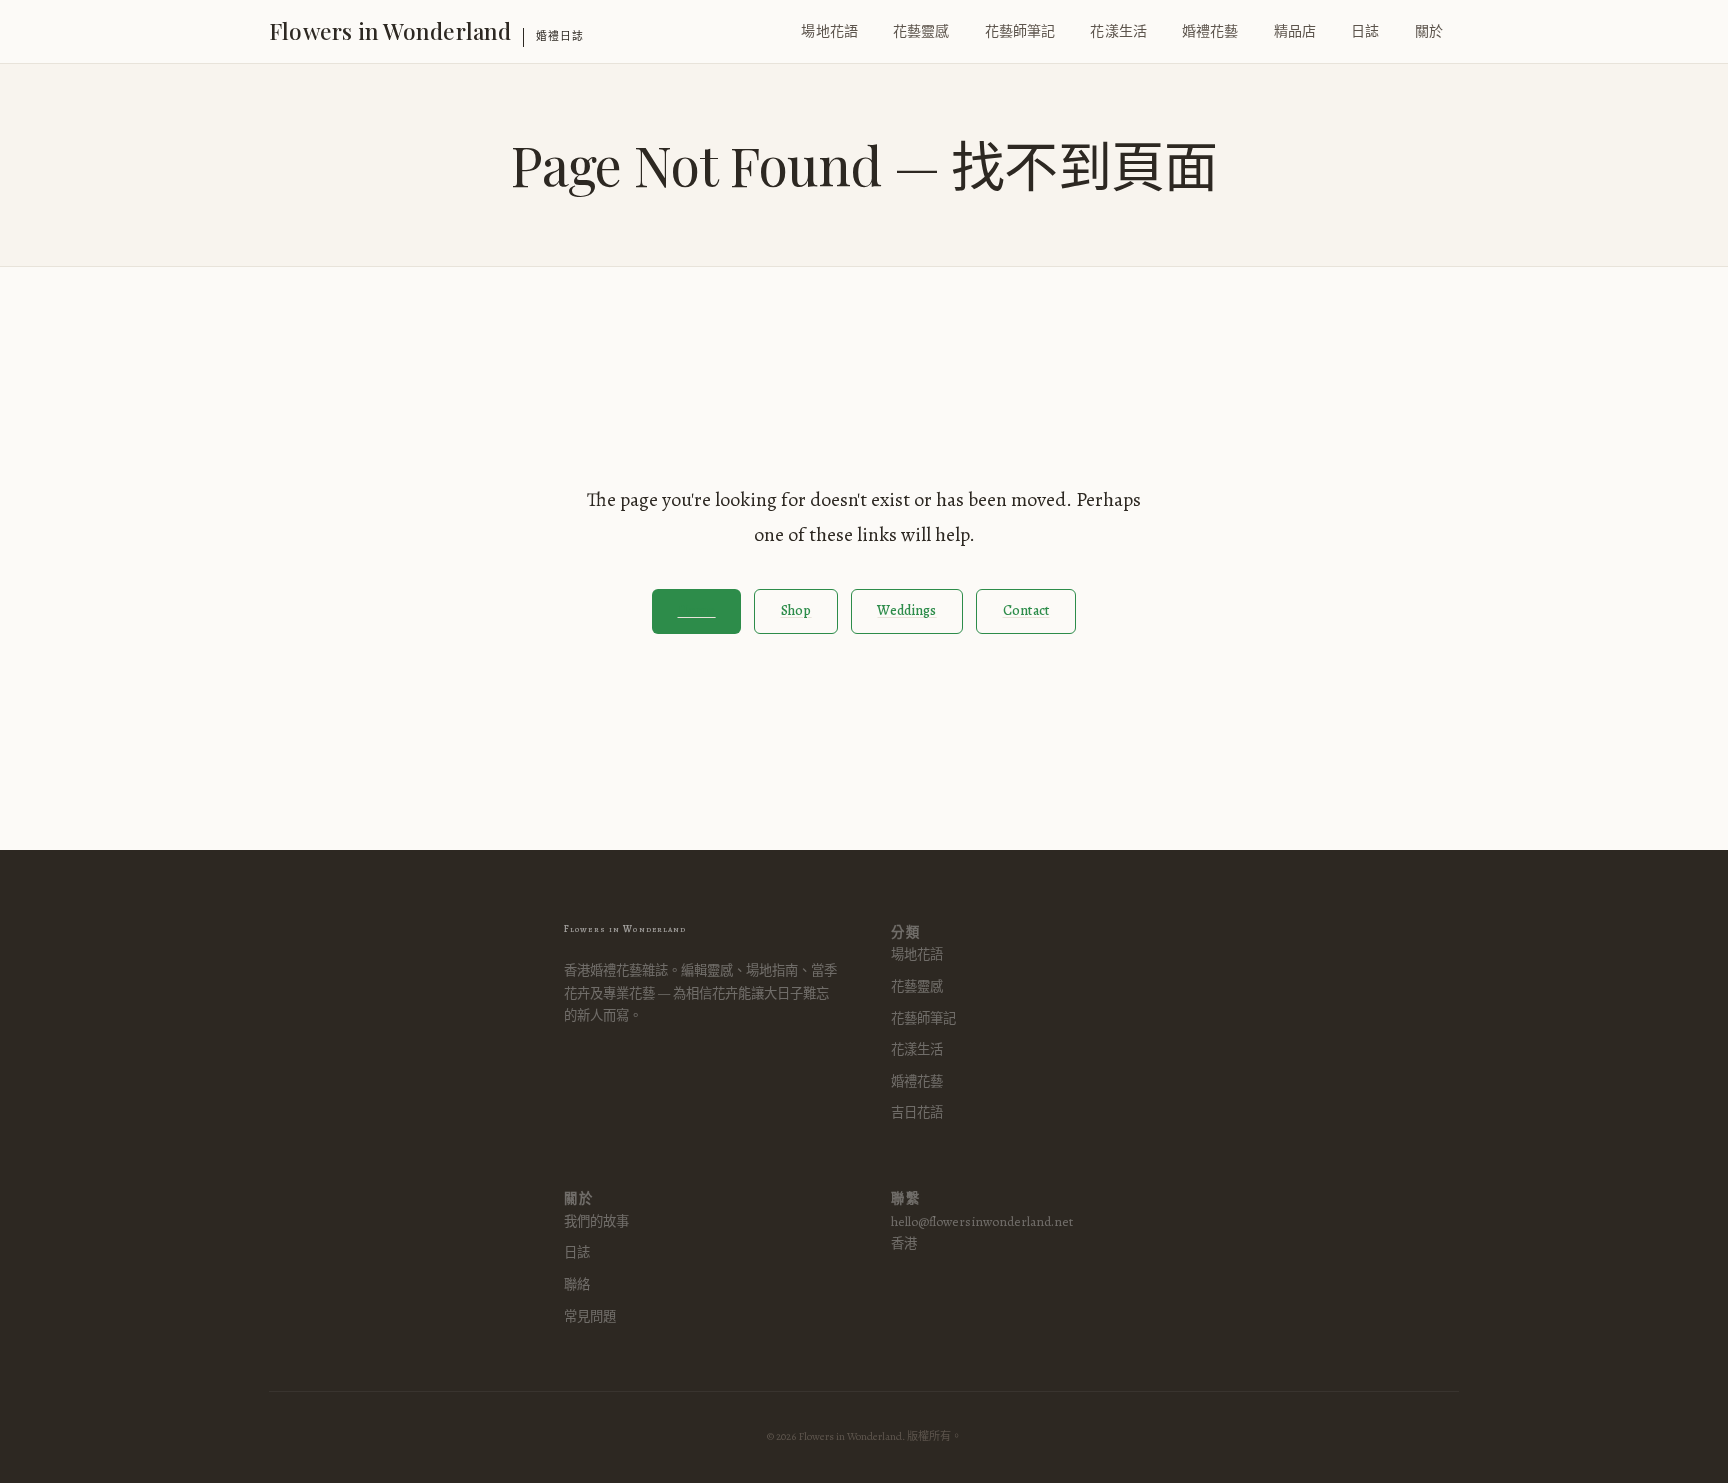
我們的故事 (596, 1221)
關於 (1429, 31)
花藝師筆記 (1020, 31)
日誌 (1365, 31)
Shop (796, 610)
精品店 (1295, 31)
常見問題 (590, 1316)
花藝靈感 (921, 31)
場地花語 (829, 31)
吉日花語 (917, 1112)
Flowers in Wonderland (390, 31)
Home (697, 610)
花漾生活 (1118, 31)
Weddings (906, 610)
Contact (1026, 610)
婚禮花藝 (1210, 31)
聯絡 (577, 1284)
